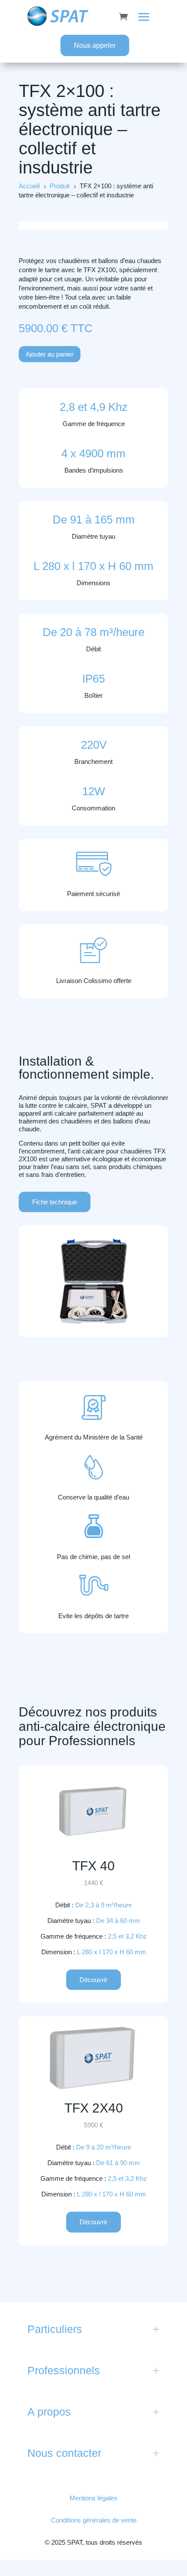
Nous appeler (95, 45)
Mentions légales (93, 2498)
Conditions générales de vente (94, 2520)
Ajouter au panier (50, 354)
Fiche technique (55, 1202)
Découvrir (93, 1980)
